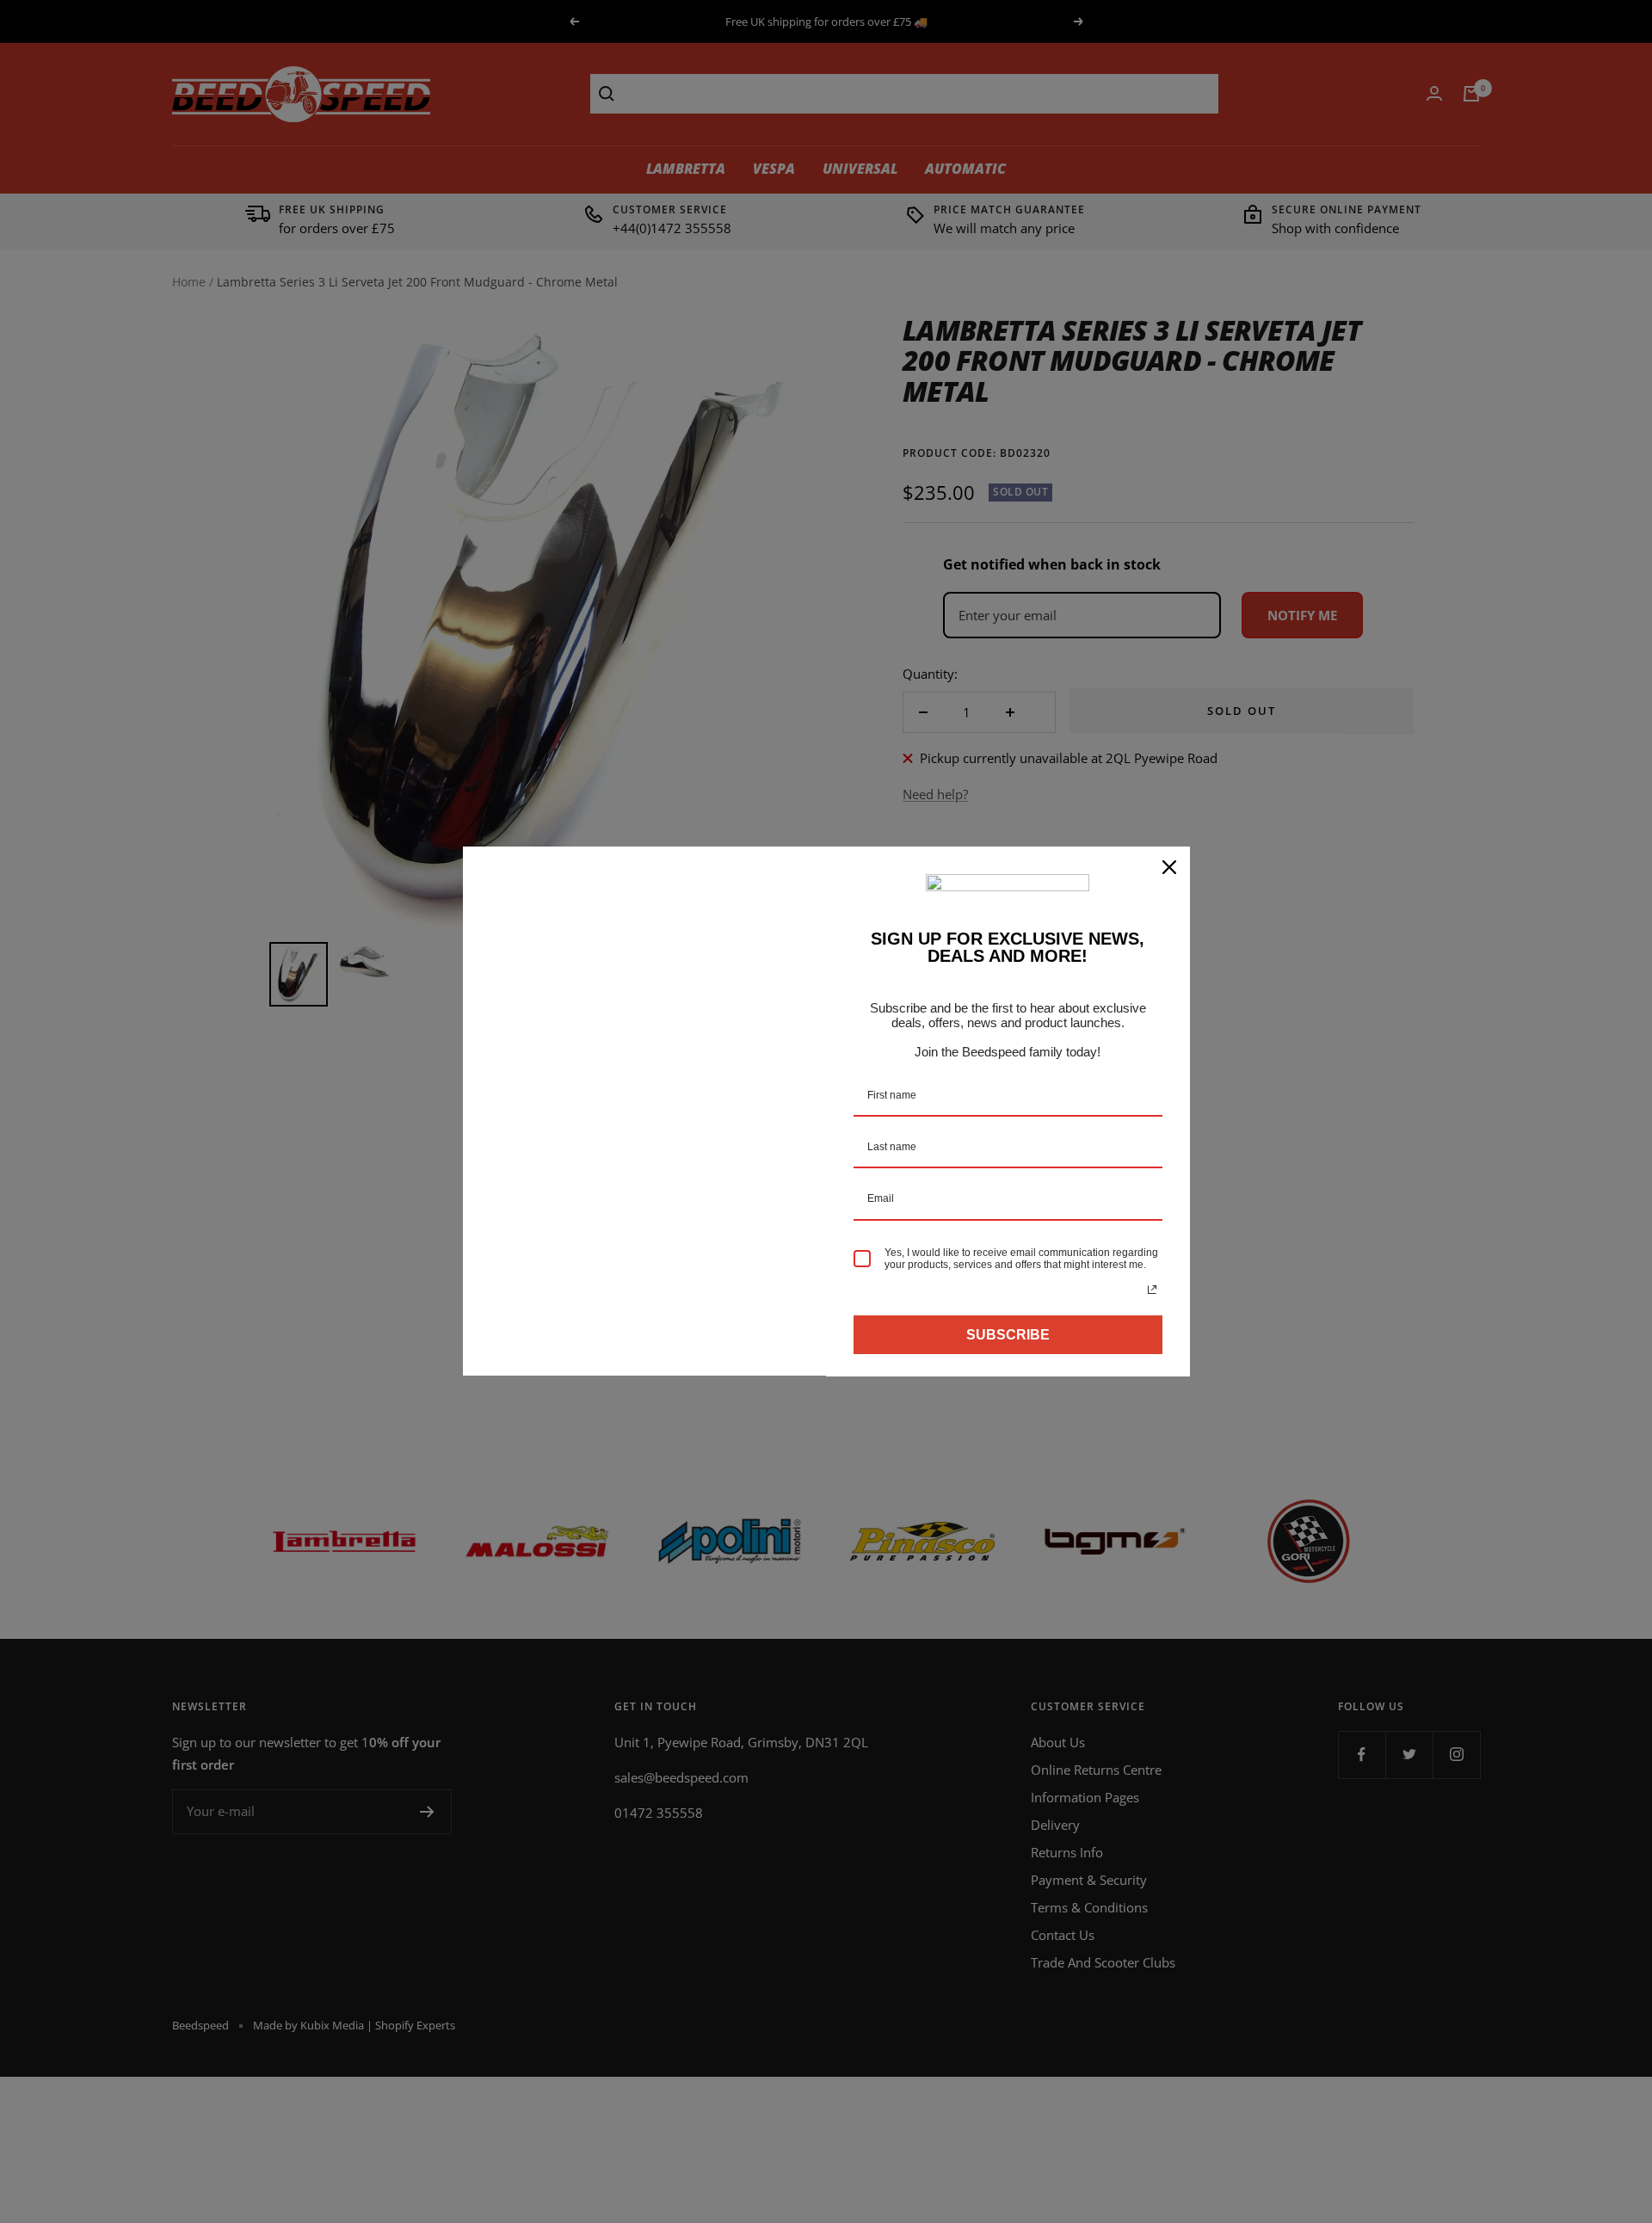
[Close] (1169, 867)
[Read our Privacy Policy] (1152, 1290)
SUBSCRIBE (1008, 1335)
